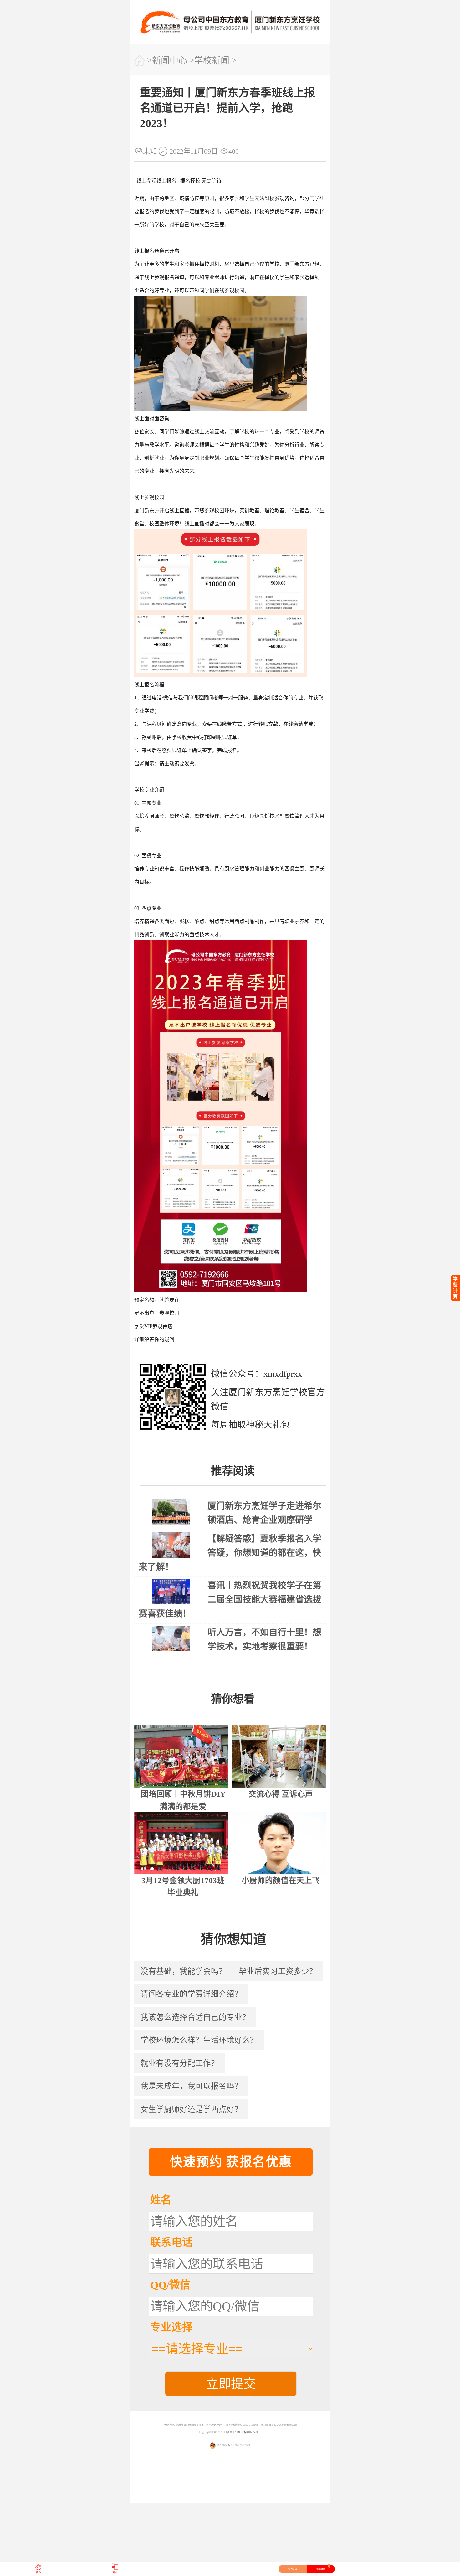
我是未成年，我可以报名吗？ (191, 2086)
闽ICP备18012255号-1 (249, 2432)
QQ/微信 (170, 2285)
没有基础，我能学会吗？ (184, 1971)
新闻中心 (170, 61)
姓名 (161, 2200)
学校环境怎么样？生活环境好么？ (199, 2040)
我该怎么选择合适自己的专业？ (195, 2017)
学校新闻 (212, 61)
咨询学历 (293, 2569)
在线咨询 (323, 2568)
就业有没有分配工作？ (180, 2063)
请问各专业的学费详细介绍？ (191, 1994)
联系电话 (171, 2242)
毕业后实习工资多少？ (278, 1971)
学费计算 (455, 1288)
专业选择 (171, 2327)
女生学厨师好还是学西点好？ (191, 2109)
